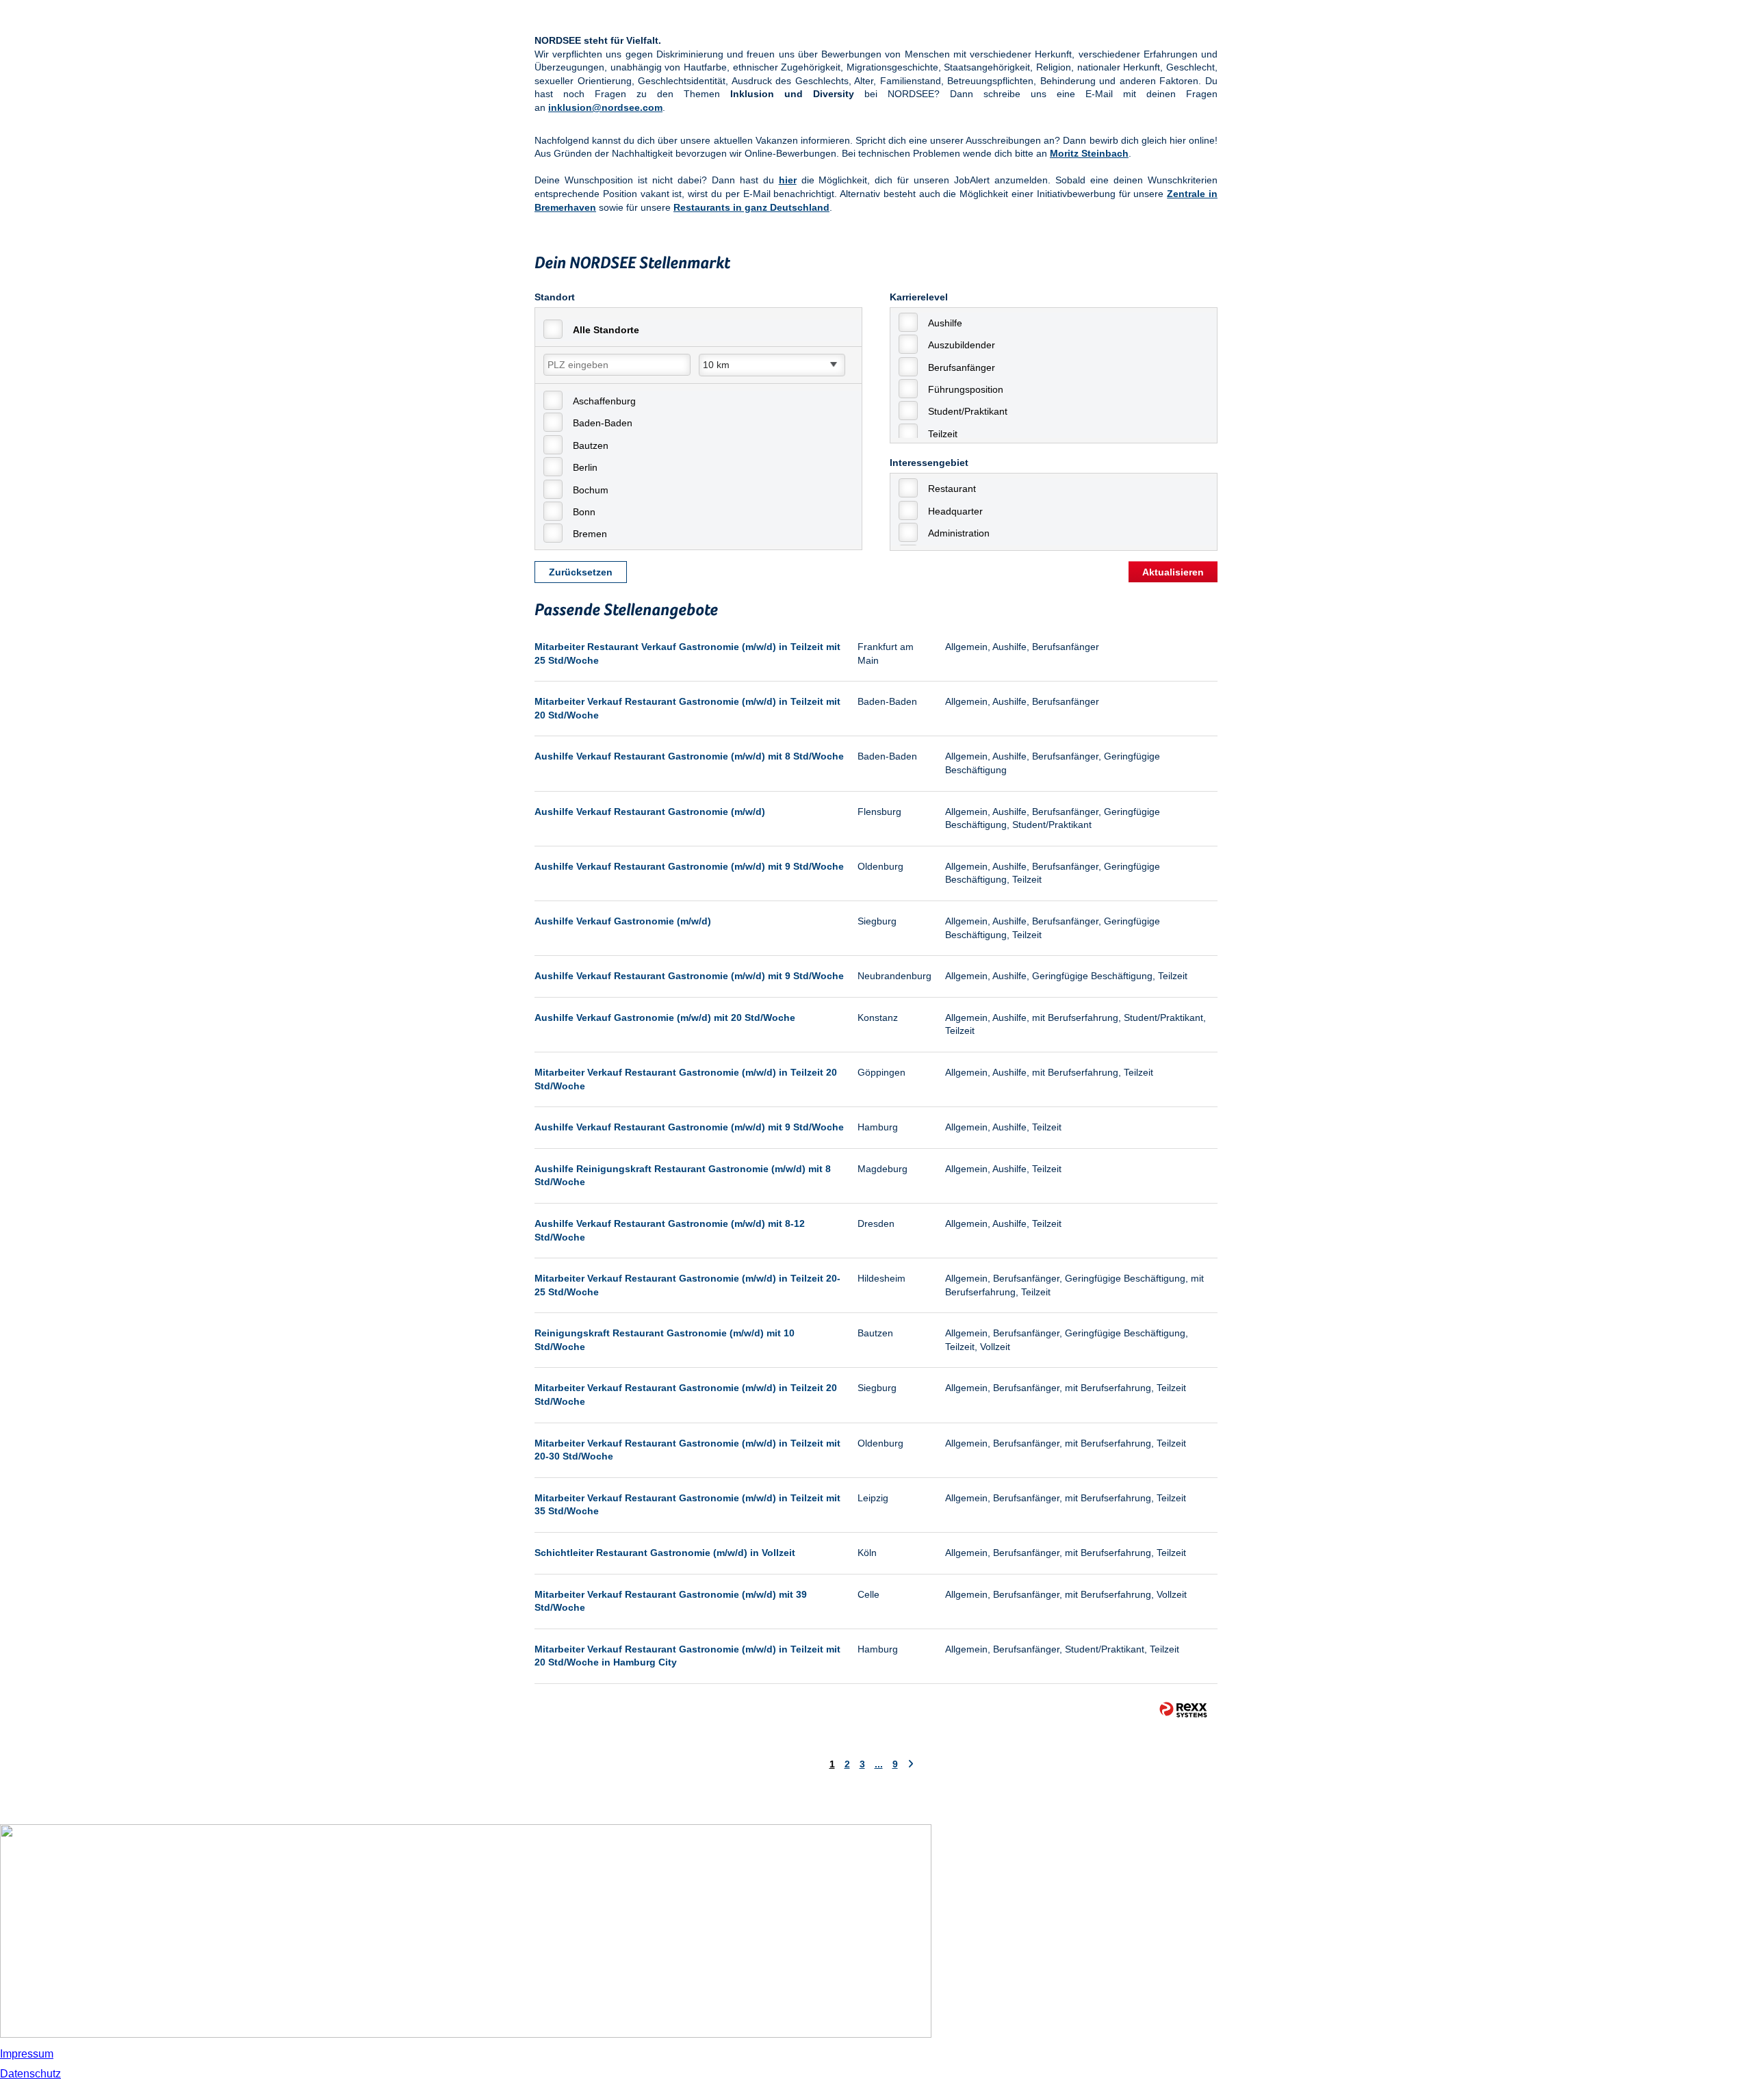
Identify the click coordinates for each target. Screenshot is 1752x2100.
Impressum (27, 2054)
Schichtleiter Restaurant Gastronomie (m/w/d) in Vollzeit (665, 1553)
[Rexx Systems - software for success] (1183, 1710)
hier (788, 180)
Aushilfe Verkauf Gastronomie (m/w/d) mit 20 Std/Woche (665, 1017)
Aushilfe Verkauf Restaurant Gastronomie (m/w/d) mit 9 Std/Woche (689, 866)
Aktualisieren (1173, 572)
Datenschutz (30, 2074)
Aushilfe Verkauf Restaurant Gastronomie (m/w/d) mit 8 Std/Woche (689, 756)
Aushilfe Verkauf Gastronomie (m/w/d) (623, 921)
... (879, 1764)
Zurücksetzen (581, 572)
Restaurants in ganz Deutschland (751, 207)
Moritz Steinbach (1089, 153)
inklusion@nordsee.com (605, 107)
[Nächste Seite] (911, 1764)
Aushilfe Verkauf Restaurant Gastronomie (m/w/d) (650, 812)
